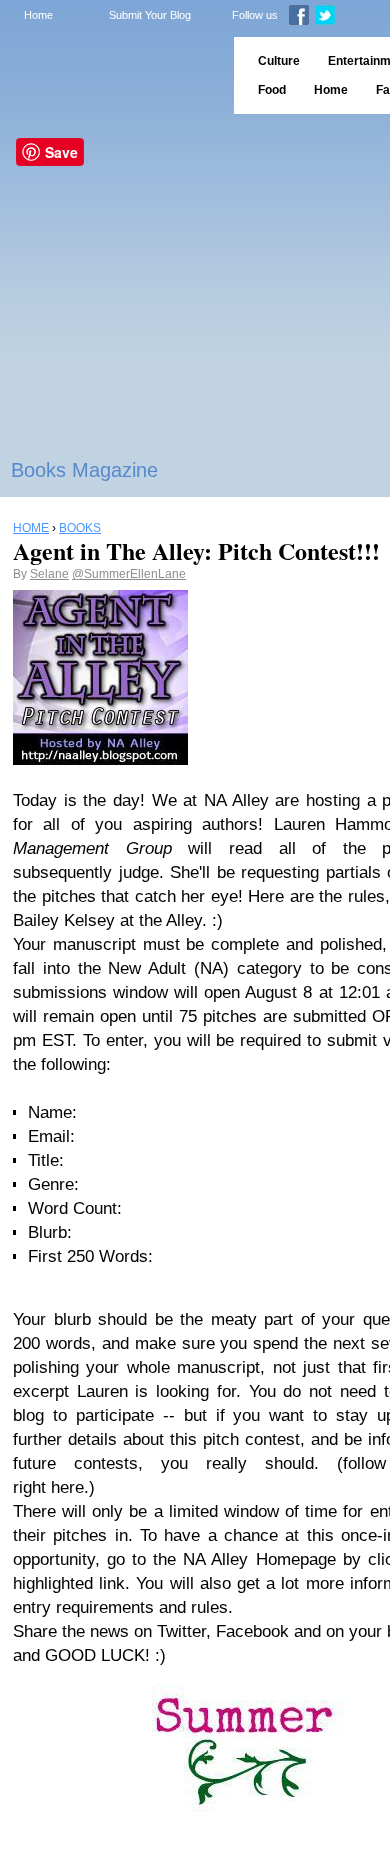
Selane (49, 574)
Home (38, 15)
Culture (279, 61)
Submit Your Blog (150, 15)
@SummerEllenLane (129, 574)
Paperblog (110, 75)
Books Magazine (84, 470)
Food (272, 90)
